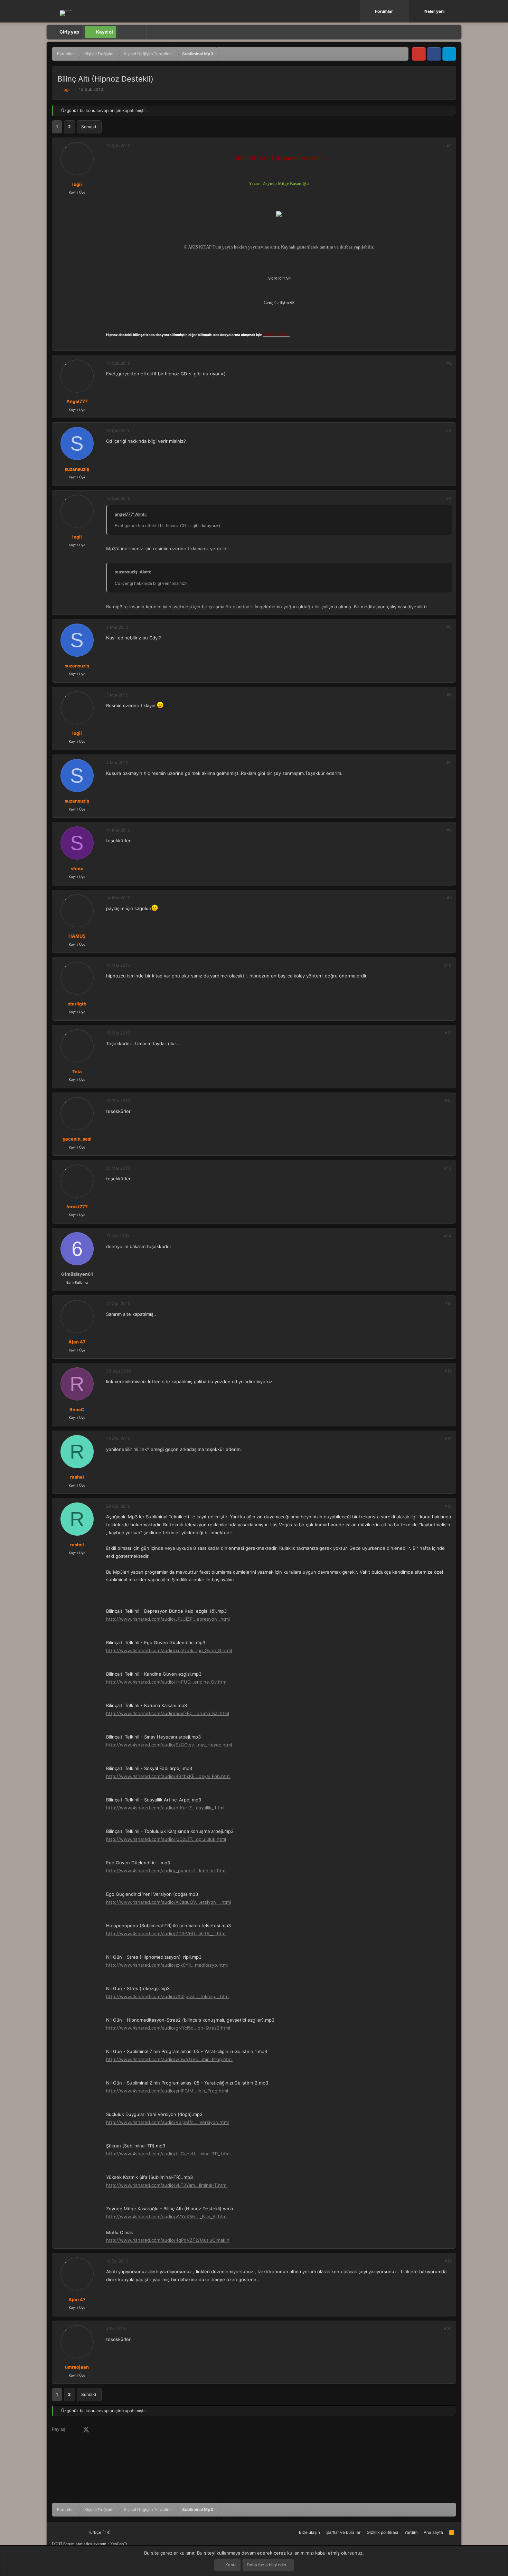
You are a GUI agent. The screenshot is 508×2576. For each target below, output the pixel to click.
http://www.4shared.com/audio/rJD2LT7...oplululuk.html (166, 1839)
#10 (448, 965)
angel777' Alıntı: (131, 514)
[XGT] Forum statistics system (90, 2544)
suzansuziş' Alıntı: (133, 572)
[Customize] (124, 32)
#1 (449, 146)
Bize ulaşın (309, 2532)
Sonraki (89, 127)
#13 (448, 1168)
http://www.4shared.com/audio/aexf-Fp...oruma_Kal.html (168, 1713)
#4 (449, 498)
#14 (448, 1236)
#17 (448, 1439)
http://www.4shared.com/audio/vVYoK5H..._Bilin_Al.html (167, 2217)
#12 (448, 1101)
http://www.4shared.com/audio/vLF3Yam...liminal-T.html (167, 2185)
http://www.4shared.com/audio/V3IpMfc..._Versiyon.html (167, 2122)
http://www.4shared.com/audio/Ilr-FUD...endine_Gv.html (167, 1682)
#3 (449, 430)
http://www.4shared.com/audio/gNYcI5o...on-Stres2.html (168, 2028)
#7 (449, 763)
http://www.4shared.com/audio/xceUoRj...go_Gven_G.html (169, 1650)
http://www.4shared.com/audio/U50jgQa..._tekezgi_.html (168, 1996)
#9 (449, 898)
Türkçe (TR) (99, 2532)
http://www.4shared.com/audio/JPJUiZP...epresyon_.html (168, 1619)
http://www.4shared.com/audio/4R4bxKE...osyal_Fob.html (168, 1776)
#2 (449, 363)
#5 (449, 627)
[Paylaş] (440, 146)
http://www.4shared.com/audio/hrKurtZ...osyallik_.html (165, 1808)
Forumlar (384, 11)
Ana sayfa (433, 2532)
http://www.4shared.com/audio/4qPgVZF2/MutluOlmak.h (168, 2240)
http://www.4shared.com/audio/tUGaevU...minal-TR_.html (168, 2154)
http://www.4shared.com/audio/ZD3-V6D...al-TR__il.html (166, 1933)
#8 (449, 830)
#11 (448, 1033)
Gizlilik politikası (382, 2532)
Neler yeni (434, 11)
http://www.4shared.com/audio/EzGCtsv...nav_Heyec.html (169, 1745)
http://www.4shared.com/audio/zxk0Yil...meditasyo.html (167, 1965)
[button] (405, 11)
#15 (448, 1304)
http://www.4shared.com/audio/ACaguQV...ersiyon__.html (168, 1902)
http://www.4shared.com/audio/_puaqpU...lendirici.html (166, 1871)
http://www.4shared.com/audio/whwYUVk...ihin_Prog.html (169, 2059)
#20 (448, 2329)
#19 (448, 2261)
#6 (449, 695)
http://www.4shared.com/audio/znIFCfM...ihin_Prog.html (167, 2091)
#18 (448, 1506)
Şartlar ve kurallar (343, 2532)
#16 (448, 1371)
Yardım (411, 2532)
